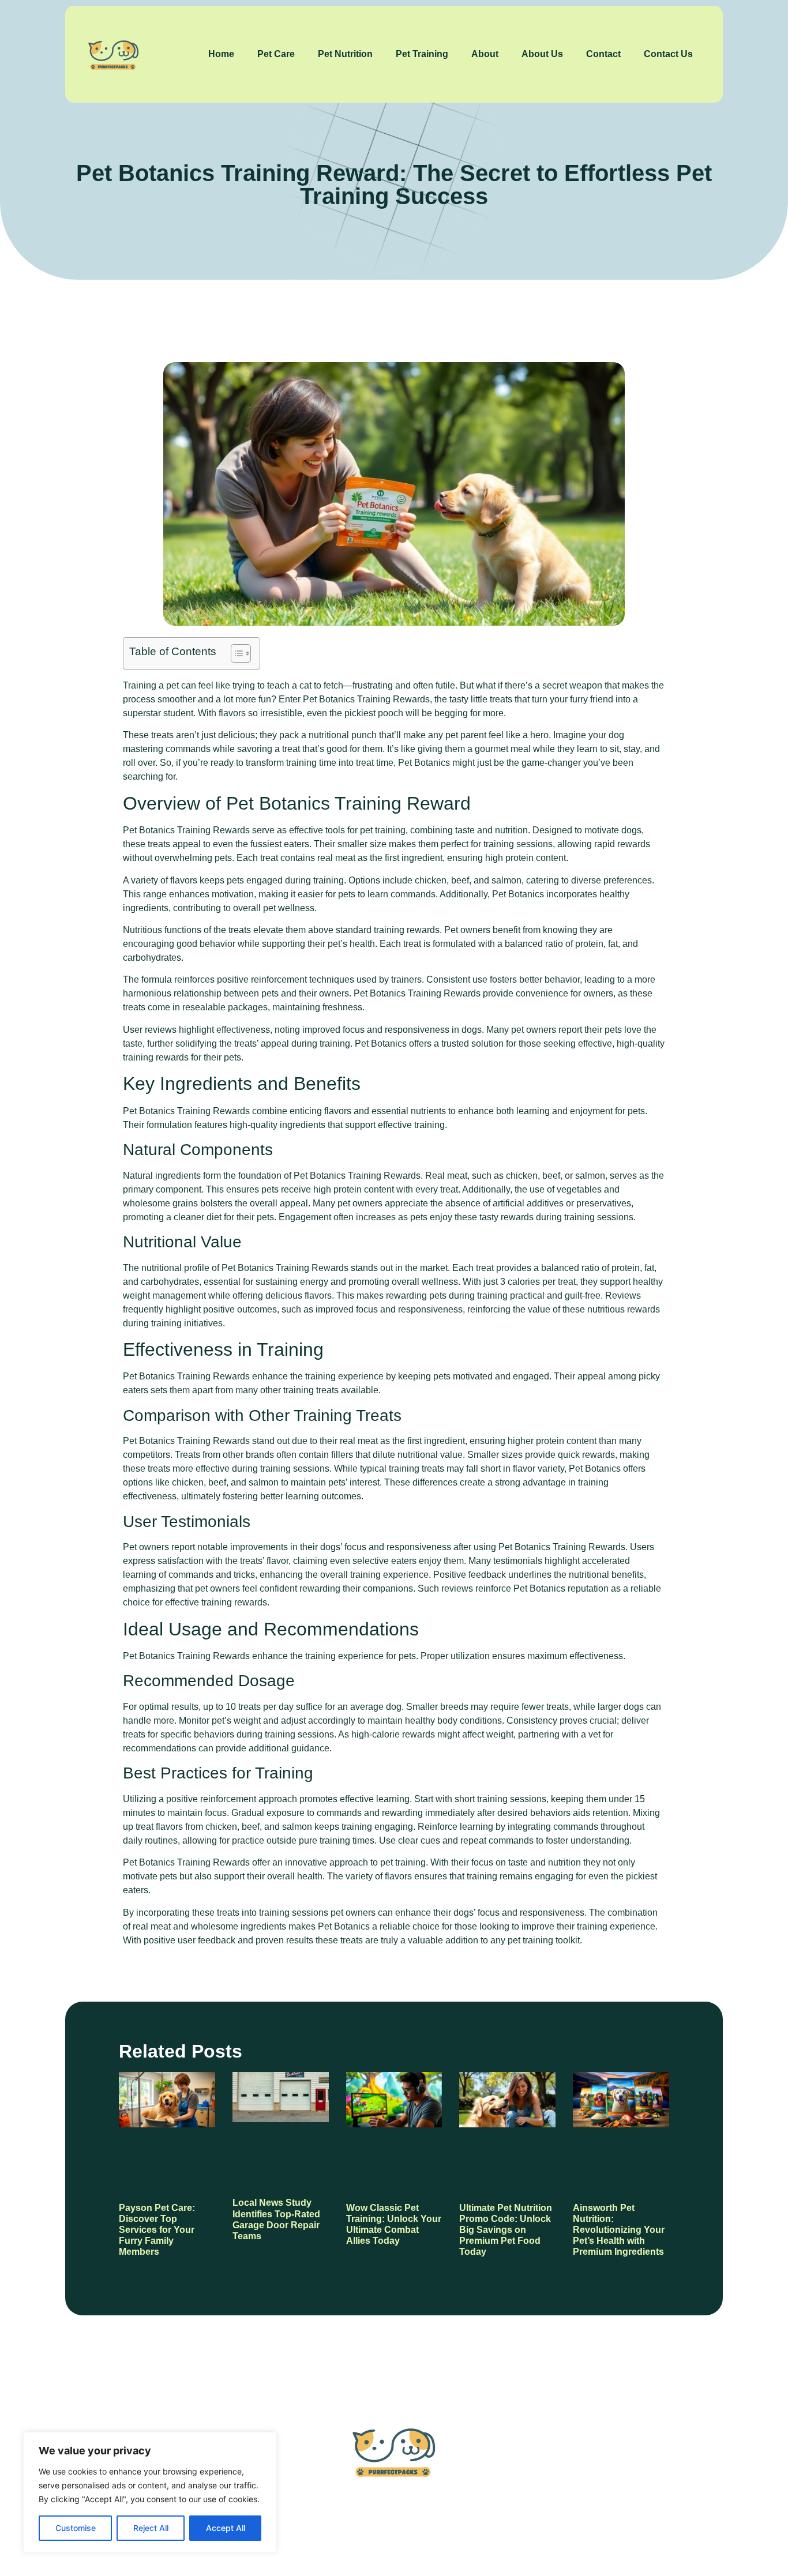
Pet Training (422, 54)
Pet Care (276, 54)
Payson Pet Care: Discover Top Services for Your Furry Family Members (157, 2230)
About (485, 54)
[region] (150, 2492)
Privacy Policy (456, 2523)
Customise (76, 2528)
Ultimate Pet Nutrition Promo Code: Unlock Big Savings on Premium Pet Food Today (506, 2230)
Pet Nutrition (345, 54)
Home (221, 54)
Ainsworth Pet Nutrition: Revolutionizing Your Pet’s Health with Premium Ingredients (619, 2230)
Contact (603, 54)
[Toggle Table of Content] (235, 653)
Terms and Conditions (559, 2523)
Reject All (151, 2528)
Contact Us (668, 54)
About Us (542, 54)
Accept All (226, 2528)
